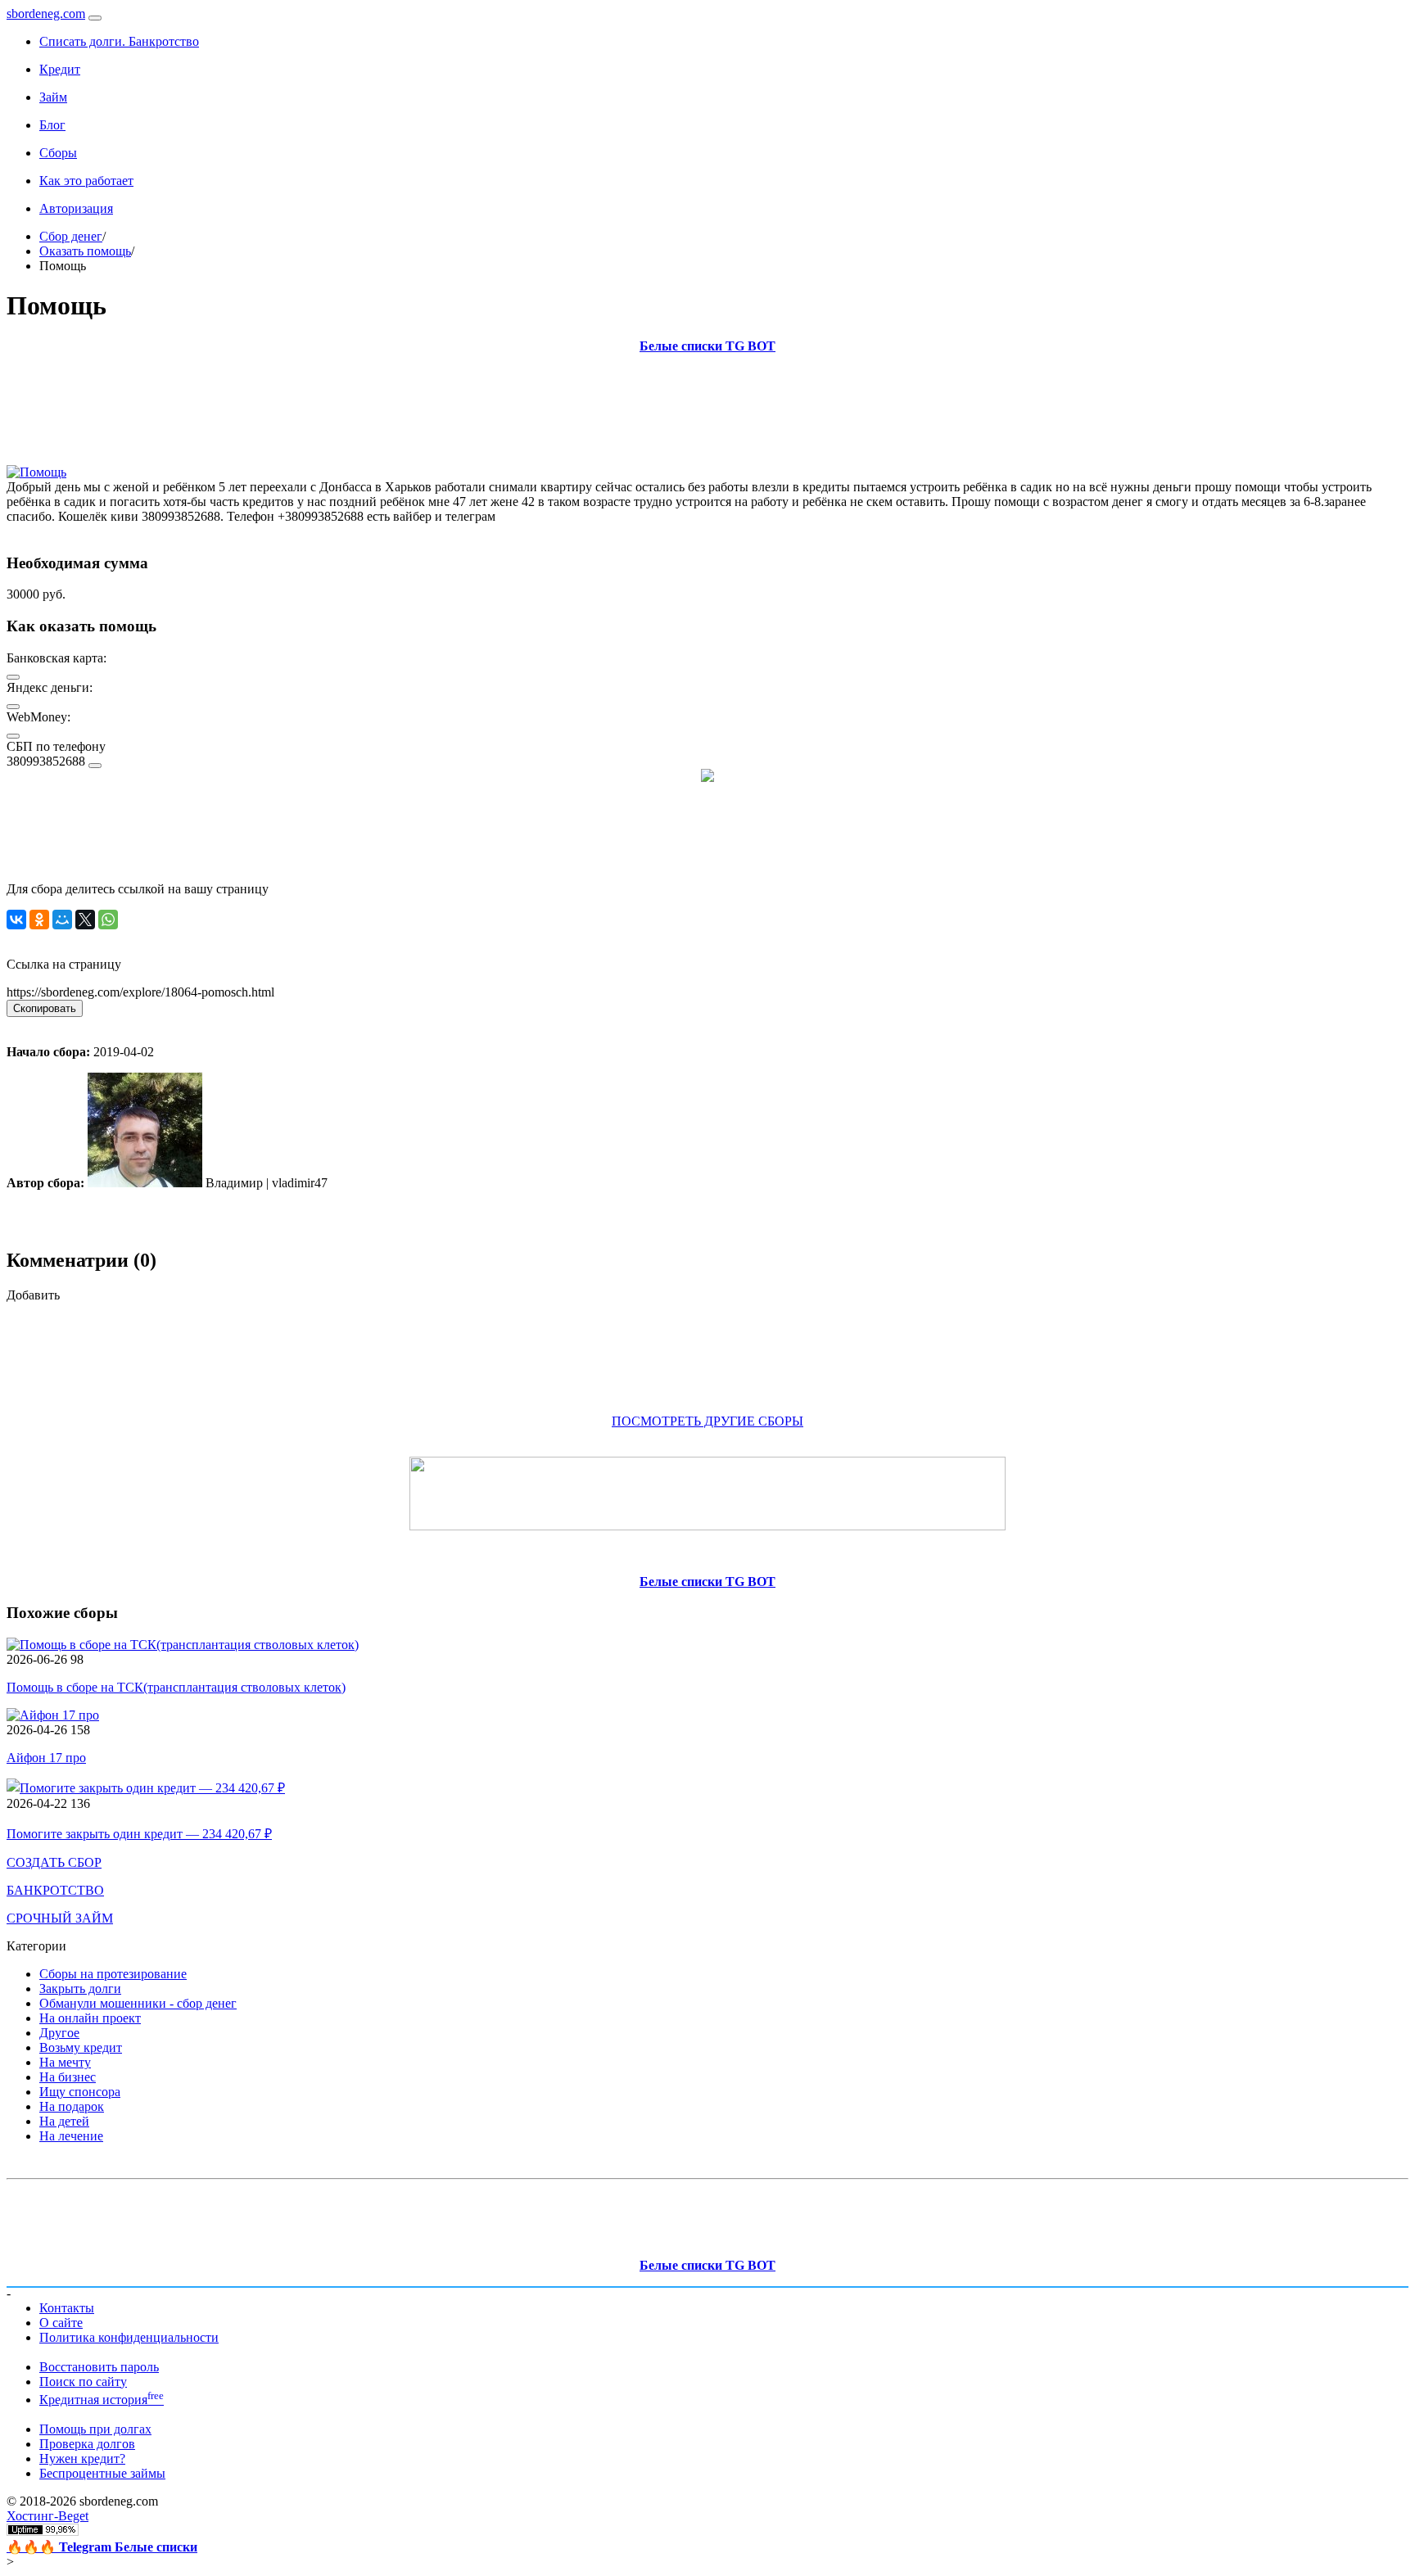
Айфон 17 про (46, 1758)
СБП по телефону (56, 746)
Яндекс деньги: (50, 687)
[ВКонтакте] (16, 920)
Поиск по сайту (83, 2382)
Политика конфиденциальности (129, 2337)
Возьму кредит (81, 2047)
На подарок (72, 2106)
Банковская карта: (57, 658)
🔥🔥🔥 (102, 2547)
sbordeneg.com (46, 14)
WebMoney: (38, 717)
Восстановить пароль (99, 2367)
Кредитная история (102, 2400)
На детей (64, 2121)
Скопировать (45, 1008)
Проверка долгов (87, 2444)
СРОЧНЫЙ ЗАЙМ (60, 1918)
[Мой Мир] (62, 920)
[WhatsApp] (108, 920)
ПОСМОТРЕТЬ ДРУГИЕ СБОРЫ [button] (707, 1421)
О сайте (61, 2323)
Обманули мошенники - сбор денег (138, 2003)
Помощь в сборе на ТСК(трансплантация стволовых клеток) (176, 1687)
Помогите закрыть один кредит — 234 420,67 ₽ (139, 1834)
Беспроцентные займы (102, 2473)
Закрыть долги (80, 1988)
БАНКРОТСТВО (55, 1890)
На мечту (65, 2062)
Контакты (67, 2308)
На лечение (71, 2136)
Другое (59, 2033)
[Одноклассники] (39, 920)
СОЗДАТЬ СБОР (54, 1862)
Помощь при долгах (95, 2429)
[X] (85, 920)
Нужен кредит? (82, 2458)
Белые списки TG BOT (707, 346)
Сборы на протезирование (113, 1974)
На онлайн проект (90, 2018)
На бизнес (68, 2077)
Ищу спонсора (80, 2092)
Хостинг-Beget (47, 2516)
